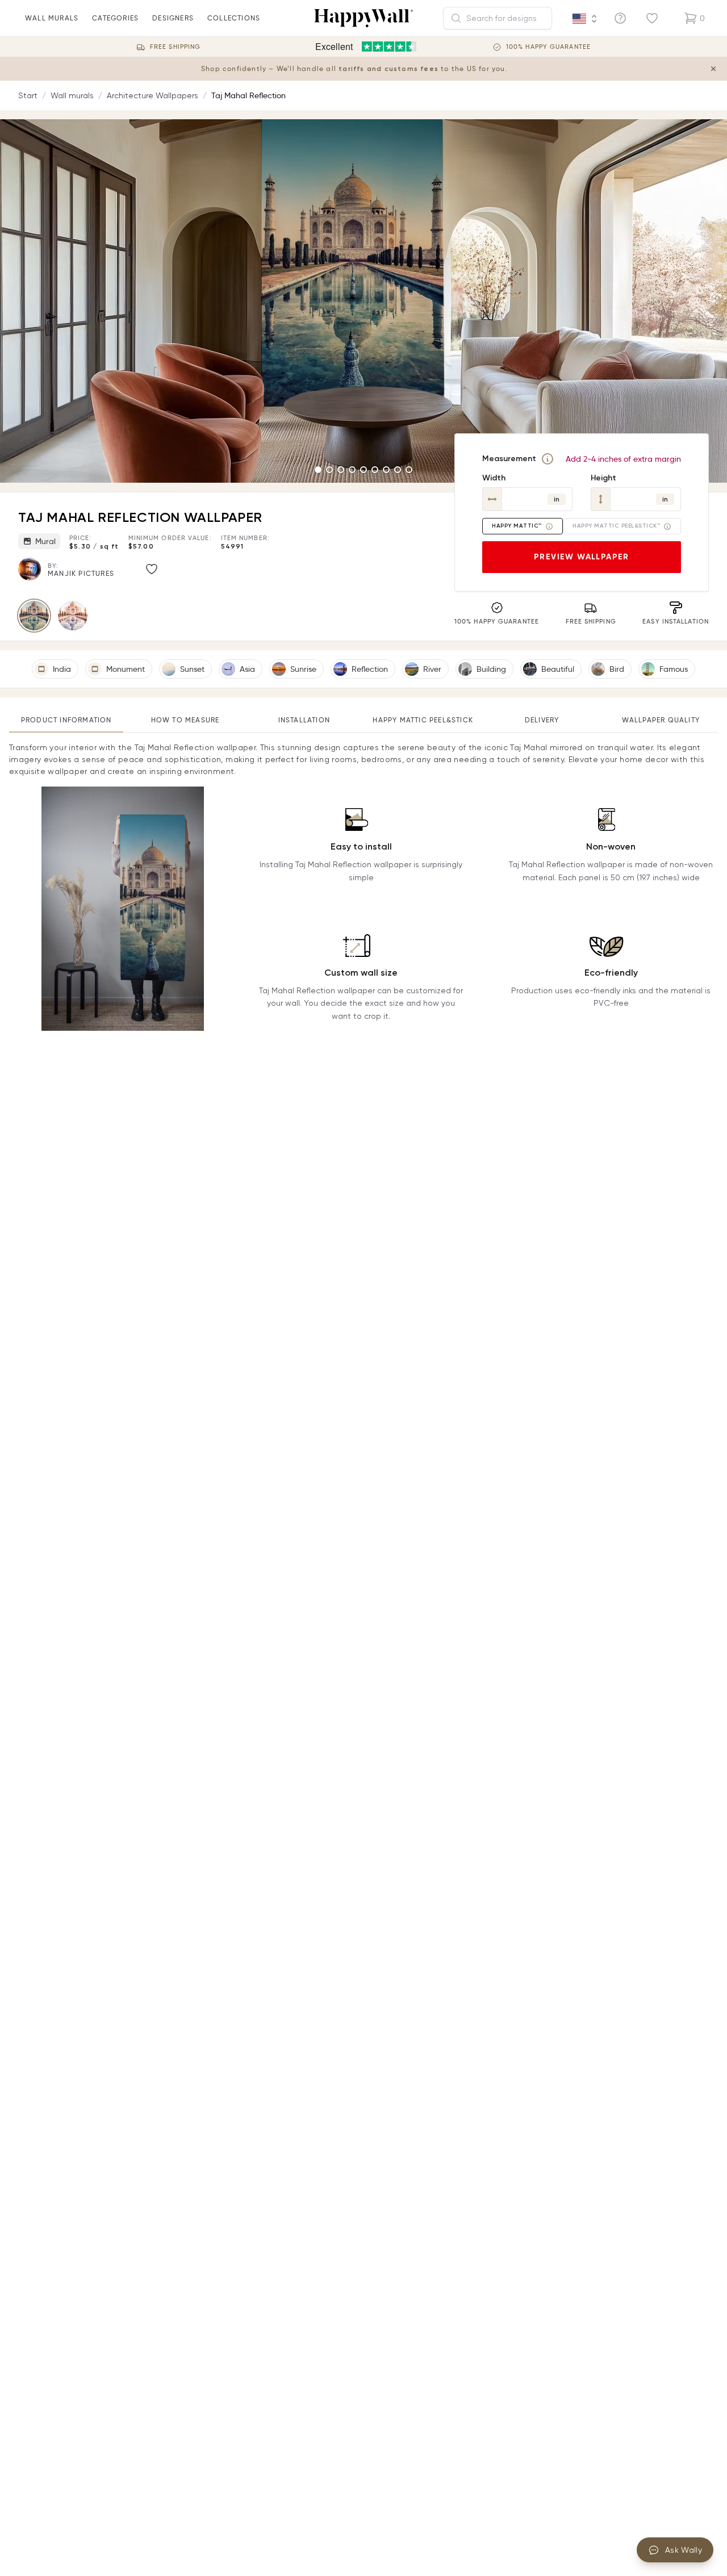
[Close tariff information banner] (713, 69)
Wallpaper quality (661, 720)
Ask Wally (684, 2550)
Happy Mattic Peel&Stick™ (616, 526)
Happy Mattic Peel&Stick (423, 720)
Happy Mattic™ (517, 526)
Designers (173, 18)
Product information (66, 720)
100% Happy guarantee (548, 47)
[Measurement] (548, 459)
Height (603, 478)
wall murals (52, 18)
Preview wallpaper (582, 557)
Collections (234, 18)
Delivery (542, 720)
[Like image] (152, 569)
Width (494, 478)
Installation (304, 720)
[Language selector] (585, 19)
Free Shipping (175, 47)
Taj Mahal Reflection (248, 95)
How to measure (185, 720)
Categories (115, 18)
